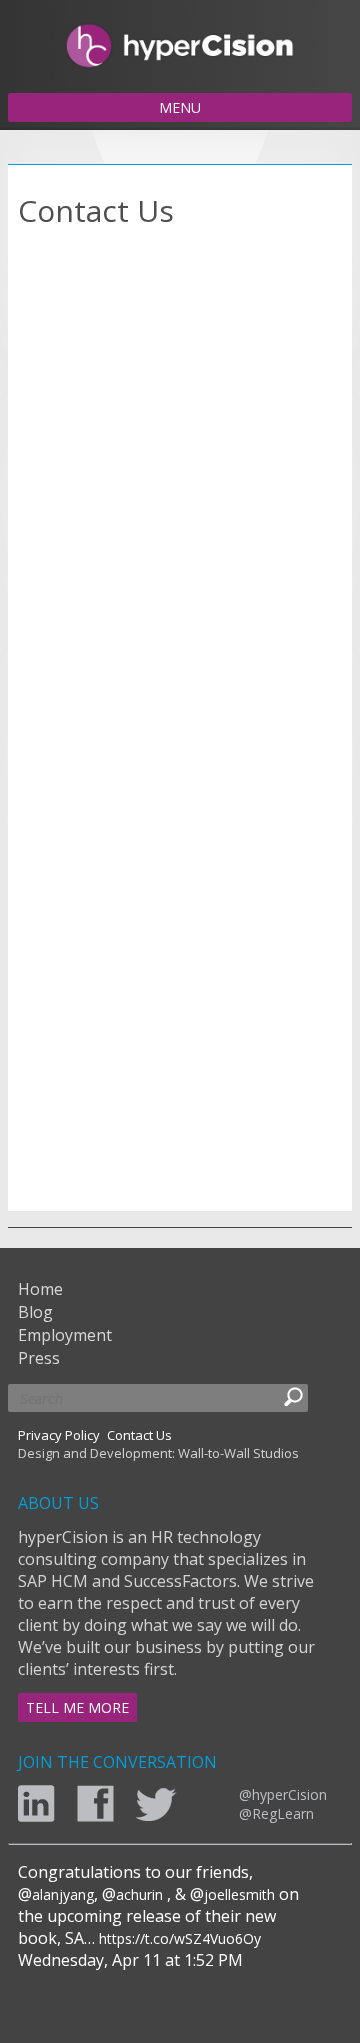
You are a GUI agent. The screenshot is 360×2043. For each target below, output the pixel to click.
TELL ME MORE (77, 1707)
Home (40, 1289)
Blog (35, 1312)
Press (39, 1358)
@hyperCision (283, 1794)
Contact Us (139, 1435)
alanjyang (63, 1894)
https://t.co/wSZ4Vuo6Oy (180, 1938)
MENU (180, 107)
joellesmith (239, 1894)
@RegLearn (276, 1813)
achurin (139, 1894)
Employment (65, 1335)
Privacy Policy (59, 1435)
